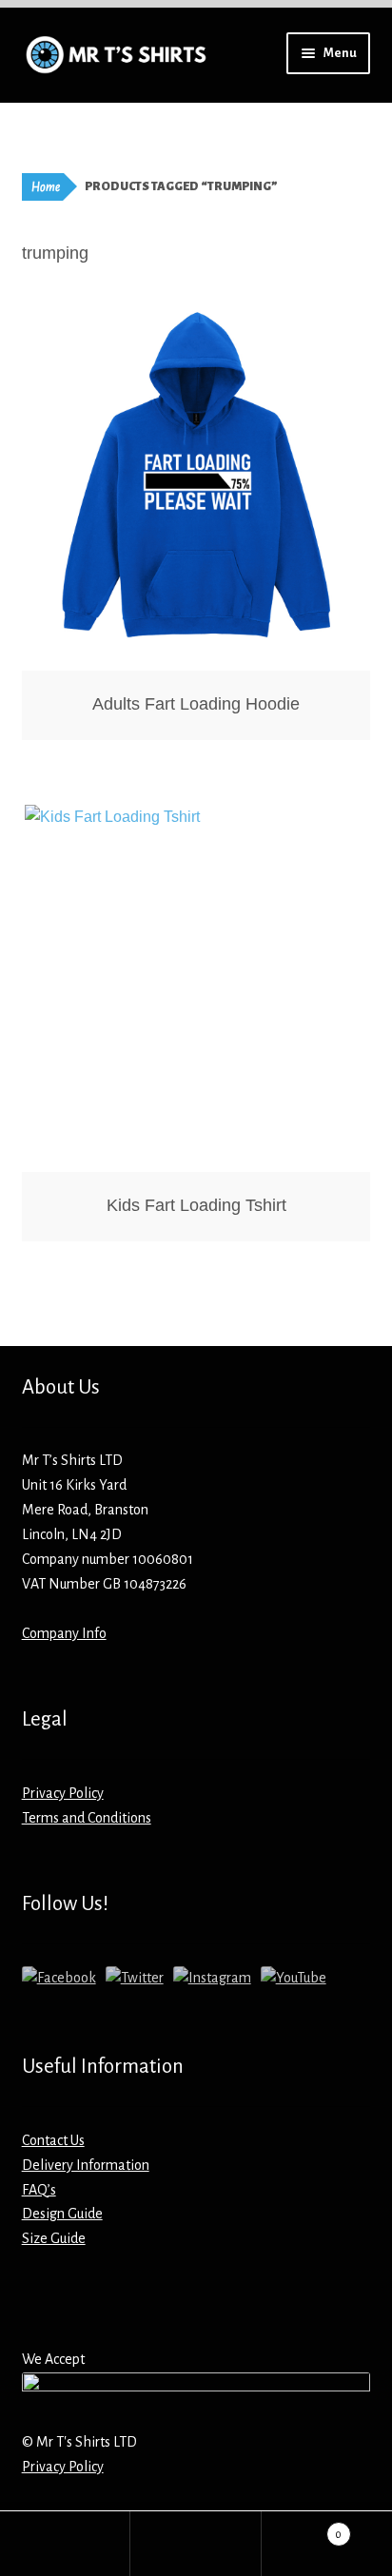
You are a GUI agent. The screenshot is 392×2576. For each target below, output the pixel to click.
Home (46, 187)
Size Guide (54, 2238)
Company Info (64, 1633)
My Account (65, 2544)
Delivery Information (86, 2165)
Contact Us (53, 2140)
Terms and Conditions (87, 1818)
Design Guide (62, 2214)
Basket (302, 2527)
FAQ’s (39, 2190)
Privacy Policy (63, 1793)
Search (196, 2544)
